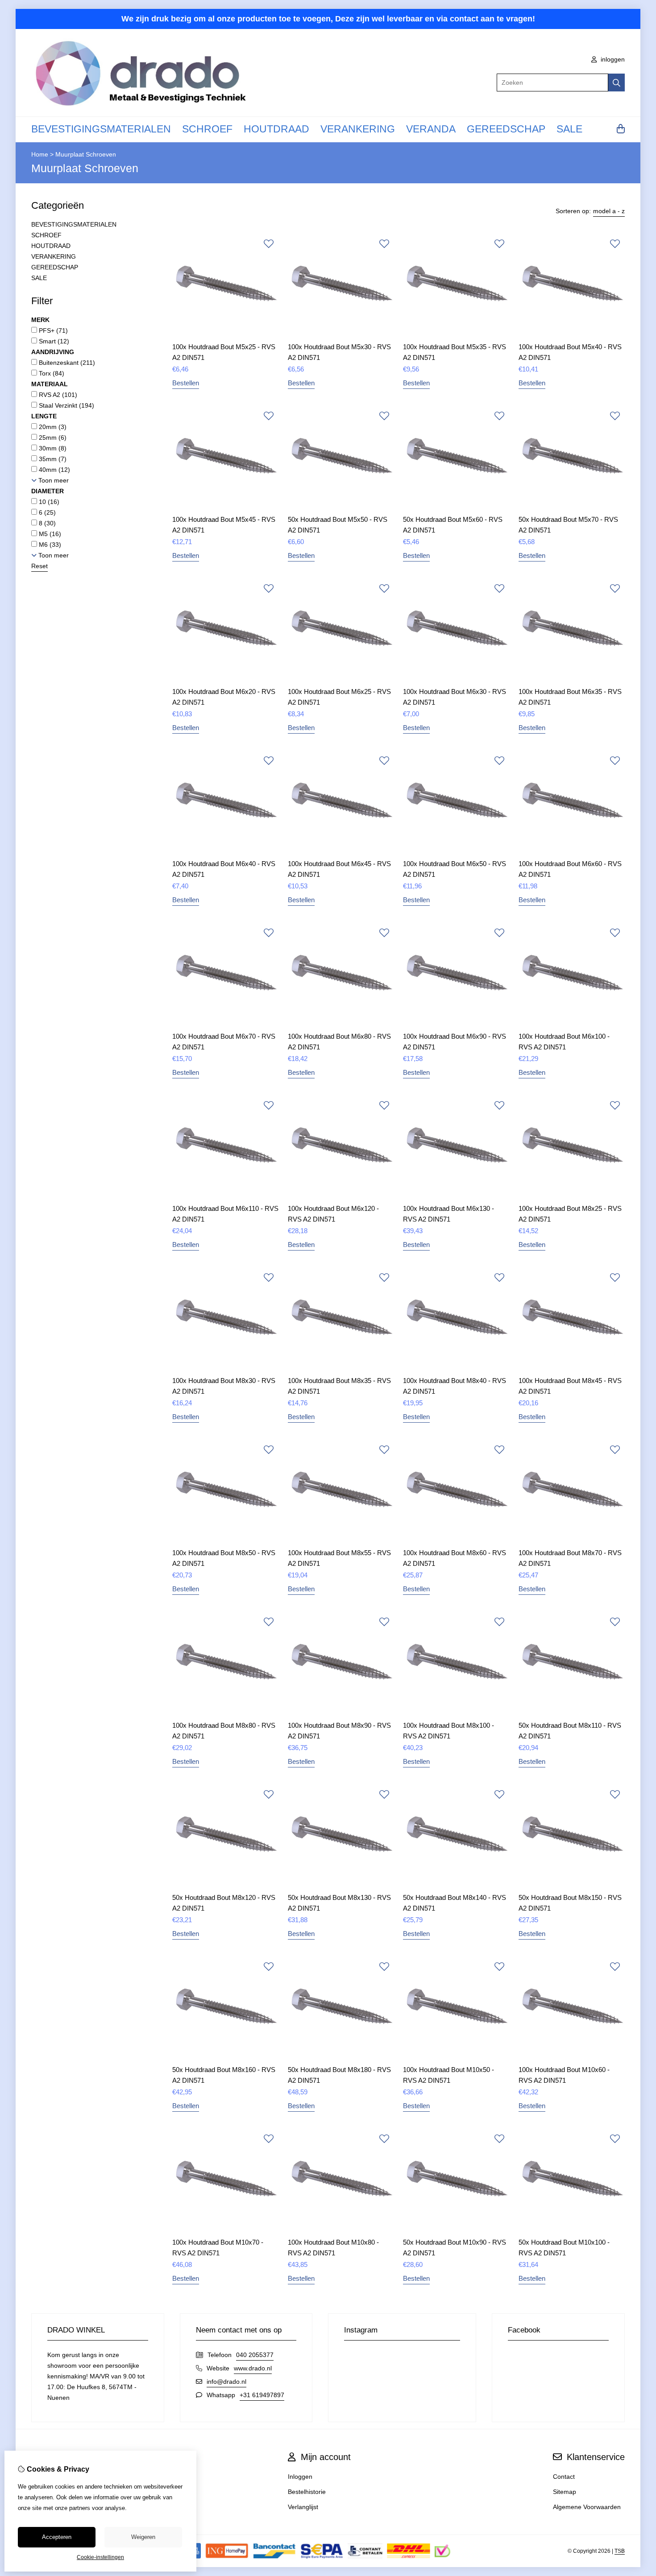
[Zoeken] (617, 83)
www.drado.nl (253, 2368)
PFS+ (52, 330)
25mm (52, 438)
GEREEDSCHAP (506, 129)
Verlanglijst (303, 2507)
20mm (52, 427)
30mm (52, 448)
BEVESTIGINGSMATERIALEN (101, 129)
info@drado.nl (226, 2382)
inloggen (612, 59)
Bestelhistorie (307, 2492)
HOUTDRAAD (276, 129)
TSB (620, 2551)
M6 (49, 545)
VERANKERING (358, 129)
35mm (52, 459)
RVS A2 (57, 395)
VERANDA (431, 129)
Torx (51, 373)
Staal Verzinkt (66, 405)
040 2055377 (255, 2355)
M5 (49, 534)
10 (48, 502)
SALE (569, 129)
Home (40, 154)
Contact (564, 2477)
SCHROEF (207, 129)
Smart (53, 341)
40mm (54, 470)
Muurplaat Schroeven (86, 154)
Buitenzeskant (66, 363)
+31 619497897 (262, 2395)
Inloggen (300, 2477)
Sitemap (565, 2492)
